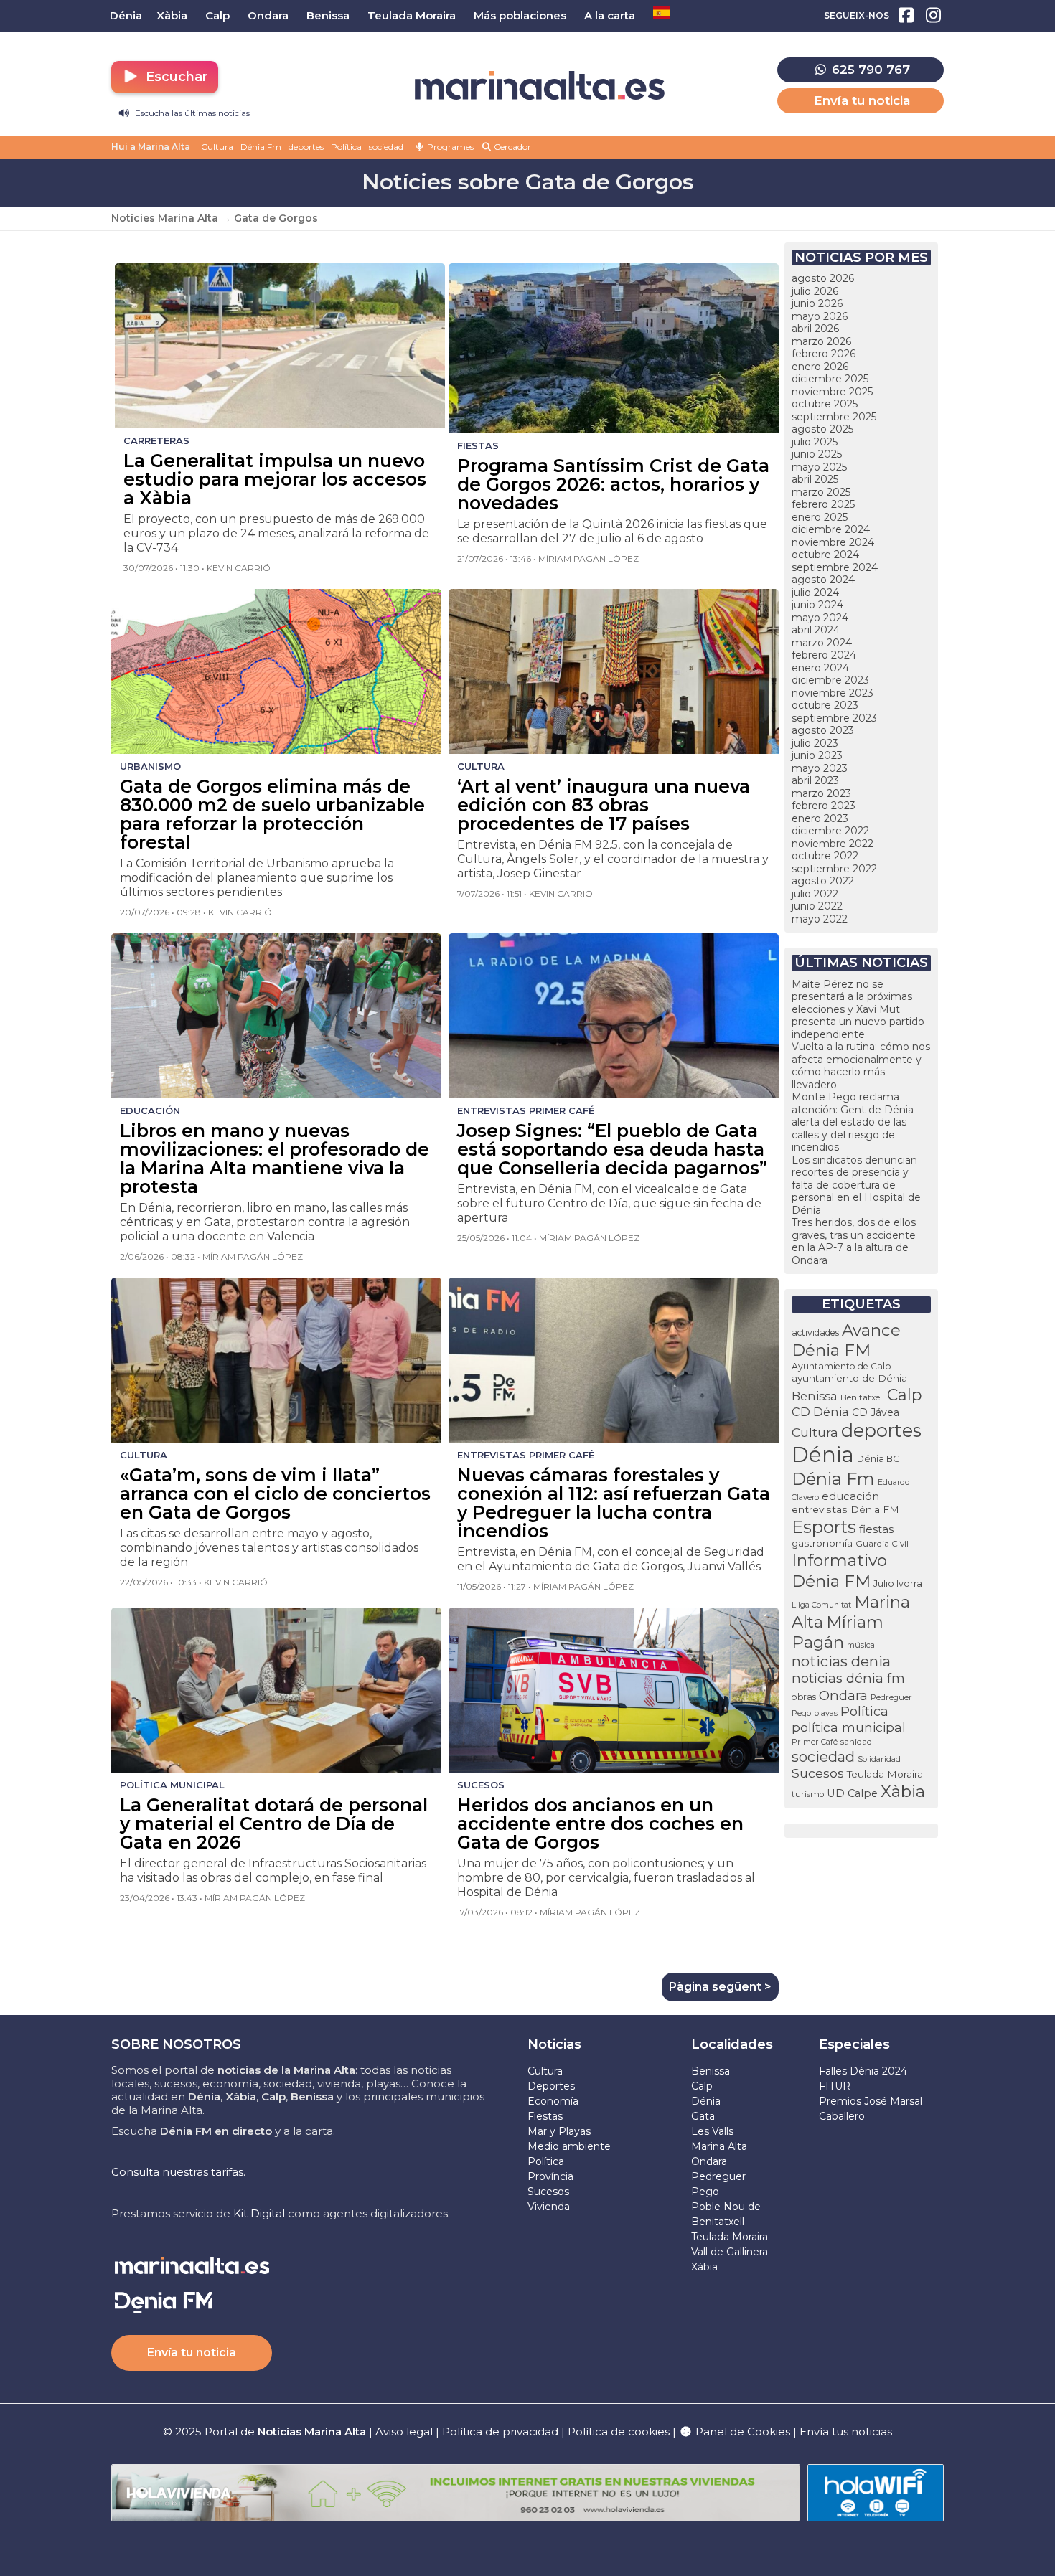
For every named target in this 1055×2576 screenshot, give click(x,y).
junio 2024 (817, 605)
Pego (801, 1713)
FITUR (835, 2086)
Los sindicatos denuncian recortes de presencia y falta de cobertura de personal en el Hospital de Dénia (856, 1185)
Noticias (554, 2044)
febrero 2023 (824, 806)
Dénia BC (878, 1459)
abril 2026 (815, 329)
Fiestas (545, 2116)
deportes (306, 147)
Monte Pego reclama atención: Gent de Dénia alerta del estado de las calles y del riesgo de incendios (853, 1122)
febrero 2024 (824, 655)
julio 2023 (815, 743)
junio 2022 (817, 906)
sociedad (386, 147)
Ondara (843, 1695)
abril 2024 (816, 630)
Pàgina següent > (720, 1987)
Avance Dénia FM (846, 1340)
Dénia (823, 1454)
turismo (808, 1794)
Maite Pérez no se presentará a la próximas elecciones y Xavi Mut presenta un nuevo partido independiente (858, 1009)
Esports (824, 1527)
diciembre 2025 (830, 379)
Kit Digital (259, 2213)
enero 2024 (820, 668)
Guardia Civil (882, 1544)
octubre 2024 (825, 555)
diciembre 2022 (830, 831)
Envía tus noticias (846, 2431)
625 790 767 (869, 70)
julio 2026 (815, 291)
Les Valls (712, 2131)
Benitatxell (862, 1397)
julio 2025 (815, 442)
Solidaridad (879, 1759)
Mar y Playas (559, 2131)
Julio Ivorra (898, 1584)
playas (826, 1713)
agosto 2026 (823, 278)
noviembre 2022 (833, 844)
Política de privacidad (502, 2431)
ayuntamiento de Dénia (849, 1378)
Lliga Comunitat (821, 1605)
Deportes (551, 2086)
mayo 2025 (819, 467)
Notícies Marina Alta (165, 218)
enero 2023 (820, 818)
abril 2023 (815, 780)
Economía (553, 2101)
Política (346, 147)
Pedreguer (891, 1697)
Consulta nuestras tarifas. (178, 2172)
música (861, 1645)
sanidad (856, 1741)
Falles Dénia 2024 (863, 2071)
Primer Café (815, 1742)
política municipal (849, 1727)
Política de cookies (619, 2431)
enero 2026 (820, 367)
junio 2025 (817, 454)
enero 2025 (820, 517)
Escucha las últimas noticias (191, 113)
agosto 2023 (823, 730)
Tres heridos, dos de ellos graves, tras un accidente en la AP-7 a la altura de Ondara (854, 1241)
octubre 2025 (825, 404)
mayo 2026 (820, 316)
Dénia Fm (261, 147)
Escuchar (175, 77)
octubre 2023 (825, 705)
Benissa (815, 1396)
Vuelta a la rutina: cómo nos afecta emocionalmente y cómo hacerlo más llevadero (861, 1066)
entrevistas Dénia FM (845, 1509)
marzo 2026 (821, 341)
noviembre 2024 (833, 542)
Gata (703, 2116)
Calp (905, 1395)
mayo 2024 (820, 618)
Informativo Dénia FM (839, 1571)
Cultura (217, 147)
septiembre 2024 (835, 567)
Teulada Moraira (885, 1774)
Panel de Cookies (741, 2431)
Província (550, 2176)
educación (850, 1496)
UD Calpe (852, 1793)
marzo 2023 (821, 793)
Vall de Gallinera (730, 2252)
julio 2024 (815, 593)
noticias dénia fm (848, 1678)
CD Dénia (820, 1412)
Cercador (511, 147)
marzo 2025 (821, 492)
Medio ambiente (569, 2146)
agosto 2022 (823, 881)
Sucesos (818, 1773)
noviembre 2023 (833, 693)
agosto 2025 (822, 429)
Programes (449, 147)
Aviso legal (404, 2431)
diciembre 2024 (831, 529)
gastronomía (822, 1543)
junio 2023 (817, 755)
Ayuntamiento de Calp (841, 1366)
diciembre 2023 (830, 680)
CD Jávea (876, 1412)
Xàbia (903, 1791)
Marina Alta (719, 2146)
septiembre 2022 (834, 869)
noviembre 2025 (832, 392)
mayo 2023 (820, 768)
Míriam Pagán (838, 1632)
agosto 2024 (823, 580)
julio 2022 (815, 894)
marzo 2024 (822, 643)
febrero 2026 (824, 354)
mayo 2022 (820, 919)
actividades (815, 1332)
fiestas (876, 1529)
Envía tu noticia (862, 100)
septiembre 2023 (834, 718)
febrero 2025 (823, 504)
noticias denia (841, 1661)
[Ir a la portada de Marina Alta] (540, 86)
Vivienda (549, 2207)
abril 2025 (815, 479)
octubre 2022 (825, 856)
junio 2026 (817, 303)
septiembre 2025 (834, 417)
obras (804, 1697)
